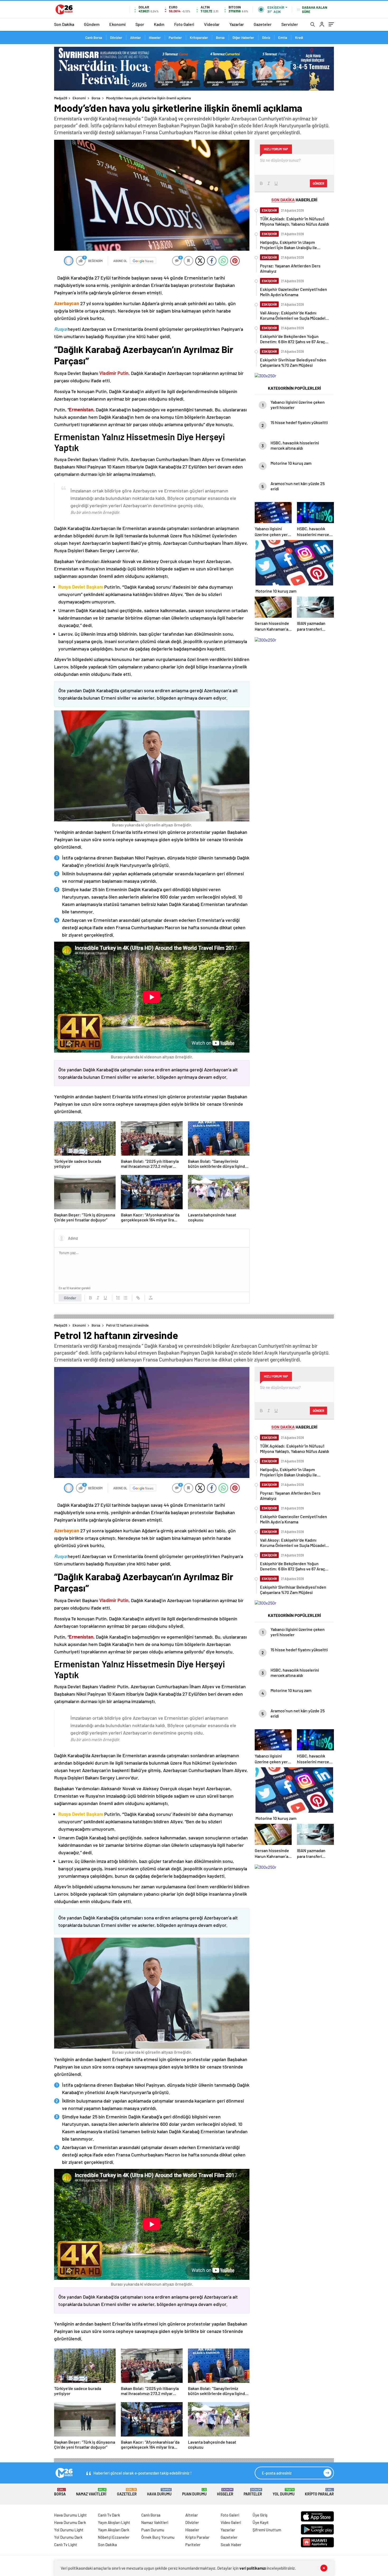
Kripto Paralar (319, 2492)
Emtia (283, 38)
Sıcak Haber (231, 2545)
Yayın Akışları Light (114, 2522)
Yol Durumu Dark (68, 2537)
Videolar (212, 24)
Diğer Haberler (243, 38)
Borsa (220, 38)
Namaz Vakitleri (91, 2492)
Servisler (290, 24)
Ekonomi (117, 24)
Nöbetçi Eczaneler (114, 2537)
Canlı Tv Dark (109, 2515)
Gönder (70, 1298)
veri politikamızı (253, 2568)
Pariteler (175, 38)
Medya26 (61, 98)
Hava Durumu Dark (70, 2522)
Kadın (159, 24)
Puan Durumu (194, 2492)
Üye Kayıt (261, 2522)
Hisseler (155, 38)
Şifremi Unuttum (267, 2530)
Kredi (299, 38)
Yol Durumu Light (69, 2530)
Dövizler (116, 38)
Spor (140, 24)
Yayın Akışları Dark (114, 2530)
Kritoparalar (199, 38)
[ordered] (118, 1298)
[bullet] (125, 1298)
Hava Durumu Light (70, 2515)
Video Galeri (231, 2522)
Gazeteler (263, 24)
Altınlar (136, 38)
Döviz (266, 38)
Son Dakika (64, 24)
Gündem (92, 24)
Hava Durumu (159, 2492)
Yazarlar (237, 24)
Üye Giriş (260, 2515)
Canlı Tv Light (66, 2545)
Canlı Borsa (94, 38)
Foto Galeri (184, 24)
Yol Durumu (284, 2492)
